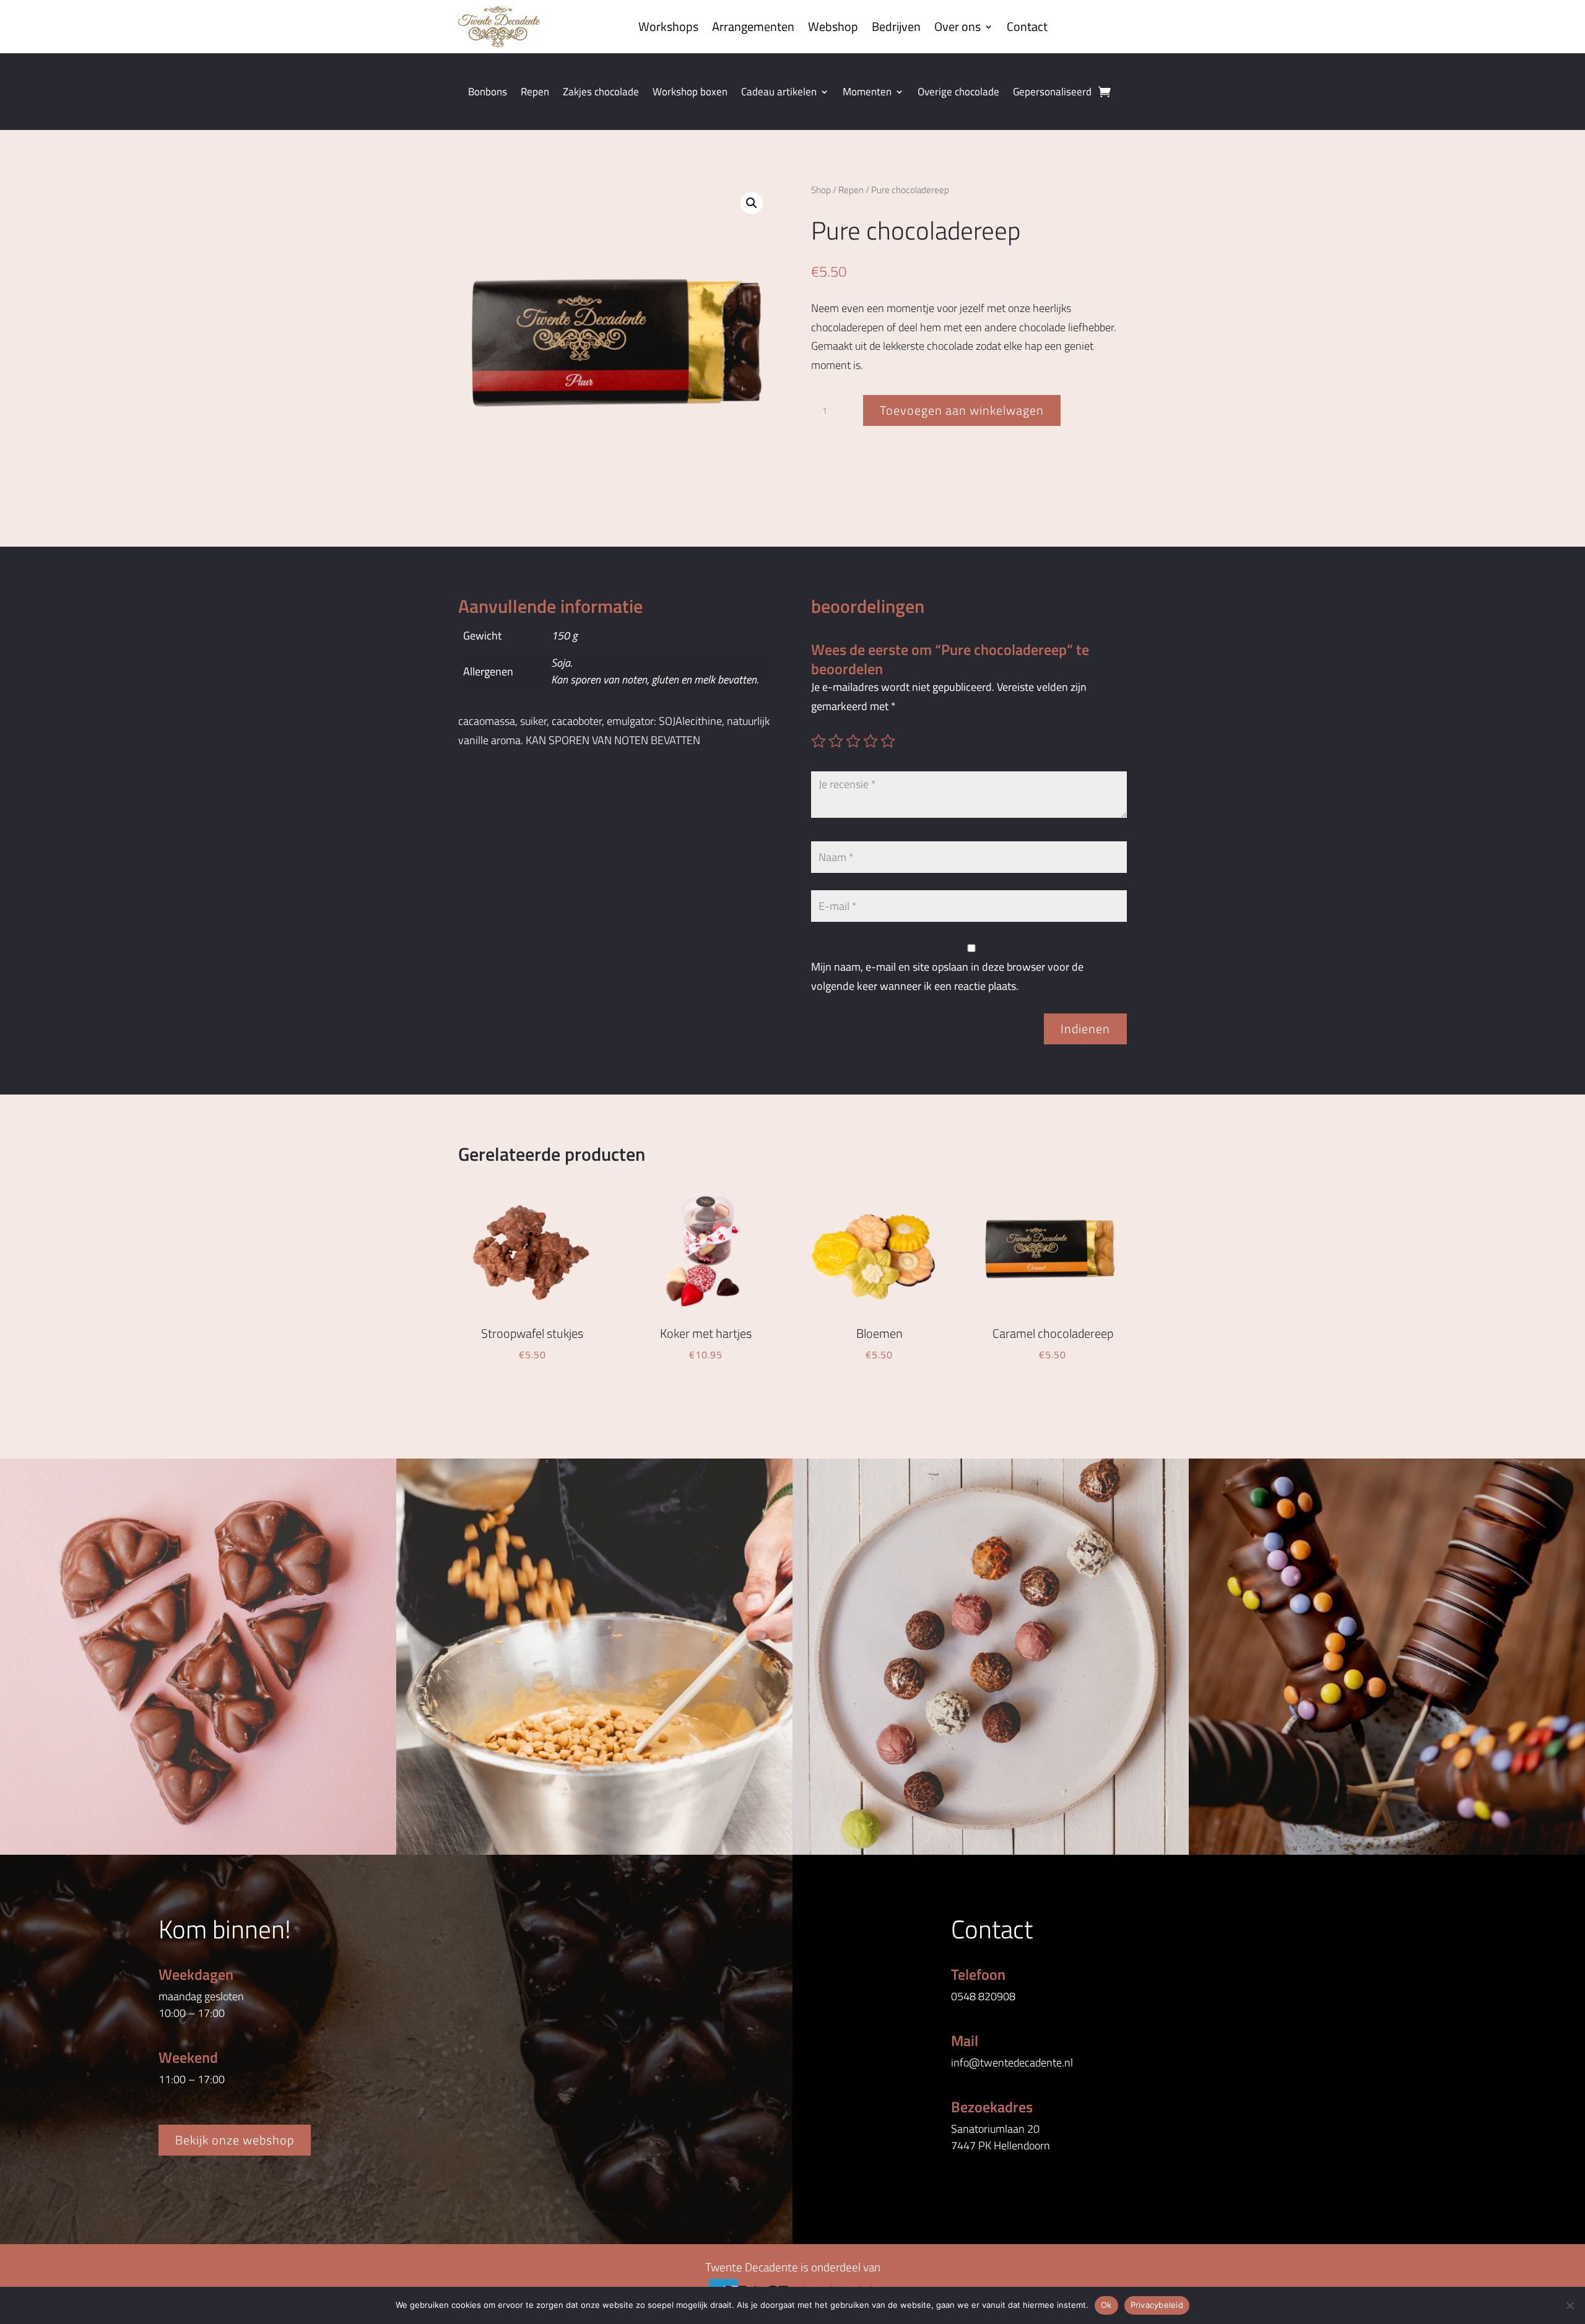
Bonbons (488, 93)
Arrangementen (753, 26)
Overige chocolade (958, 93)
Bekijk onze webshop (235, 2140)
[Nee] (1570, 2305)
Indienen (1085, 1029)
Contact (1027, 26)
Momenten (867, 93)
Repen (535, 93)
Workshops (668, 26)
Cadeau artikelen (779, 93)
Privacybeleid (1157, 2305)
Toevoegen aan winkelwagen (962, 410)
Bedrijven (896, 26)
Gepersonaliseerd (1052, 93)
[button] (752, 203)
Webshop (833, 26)
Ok (1106, 2305)
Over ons (958, 26)
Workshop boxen (690, 93)
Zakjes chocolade (601, 93)
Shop (821, 190)
